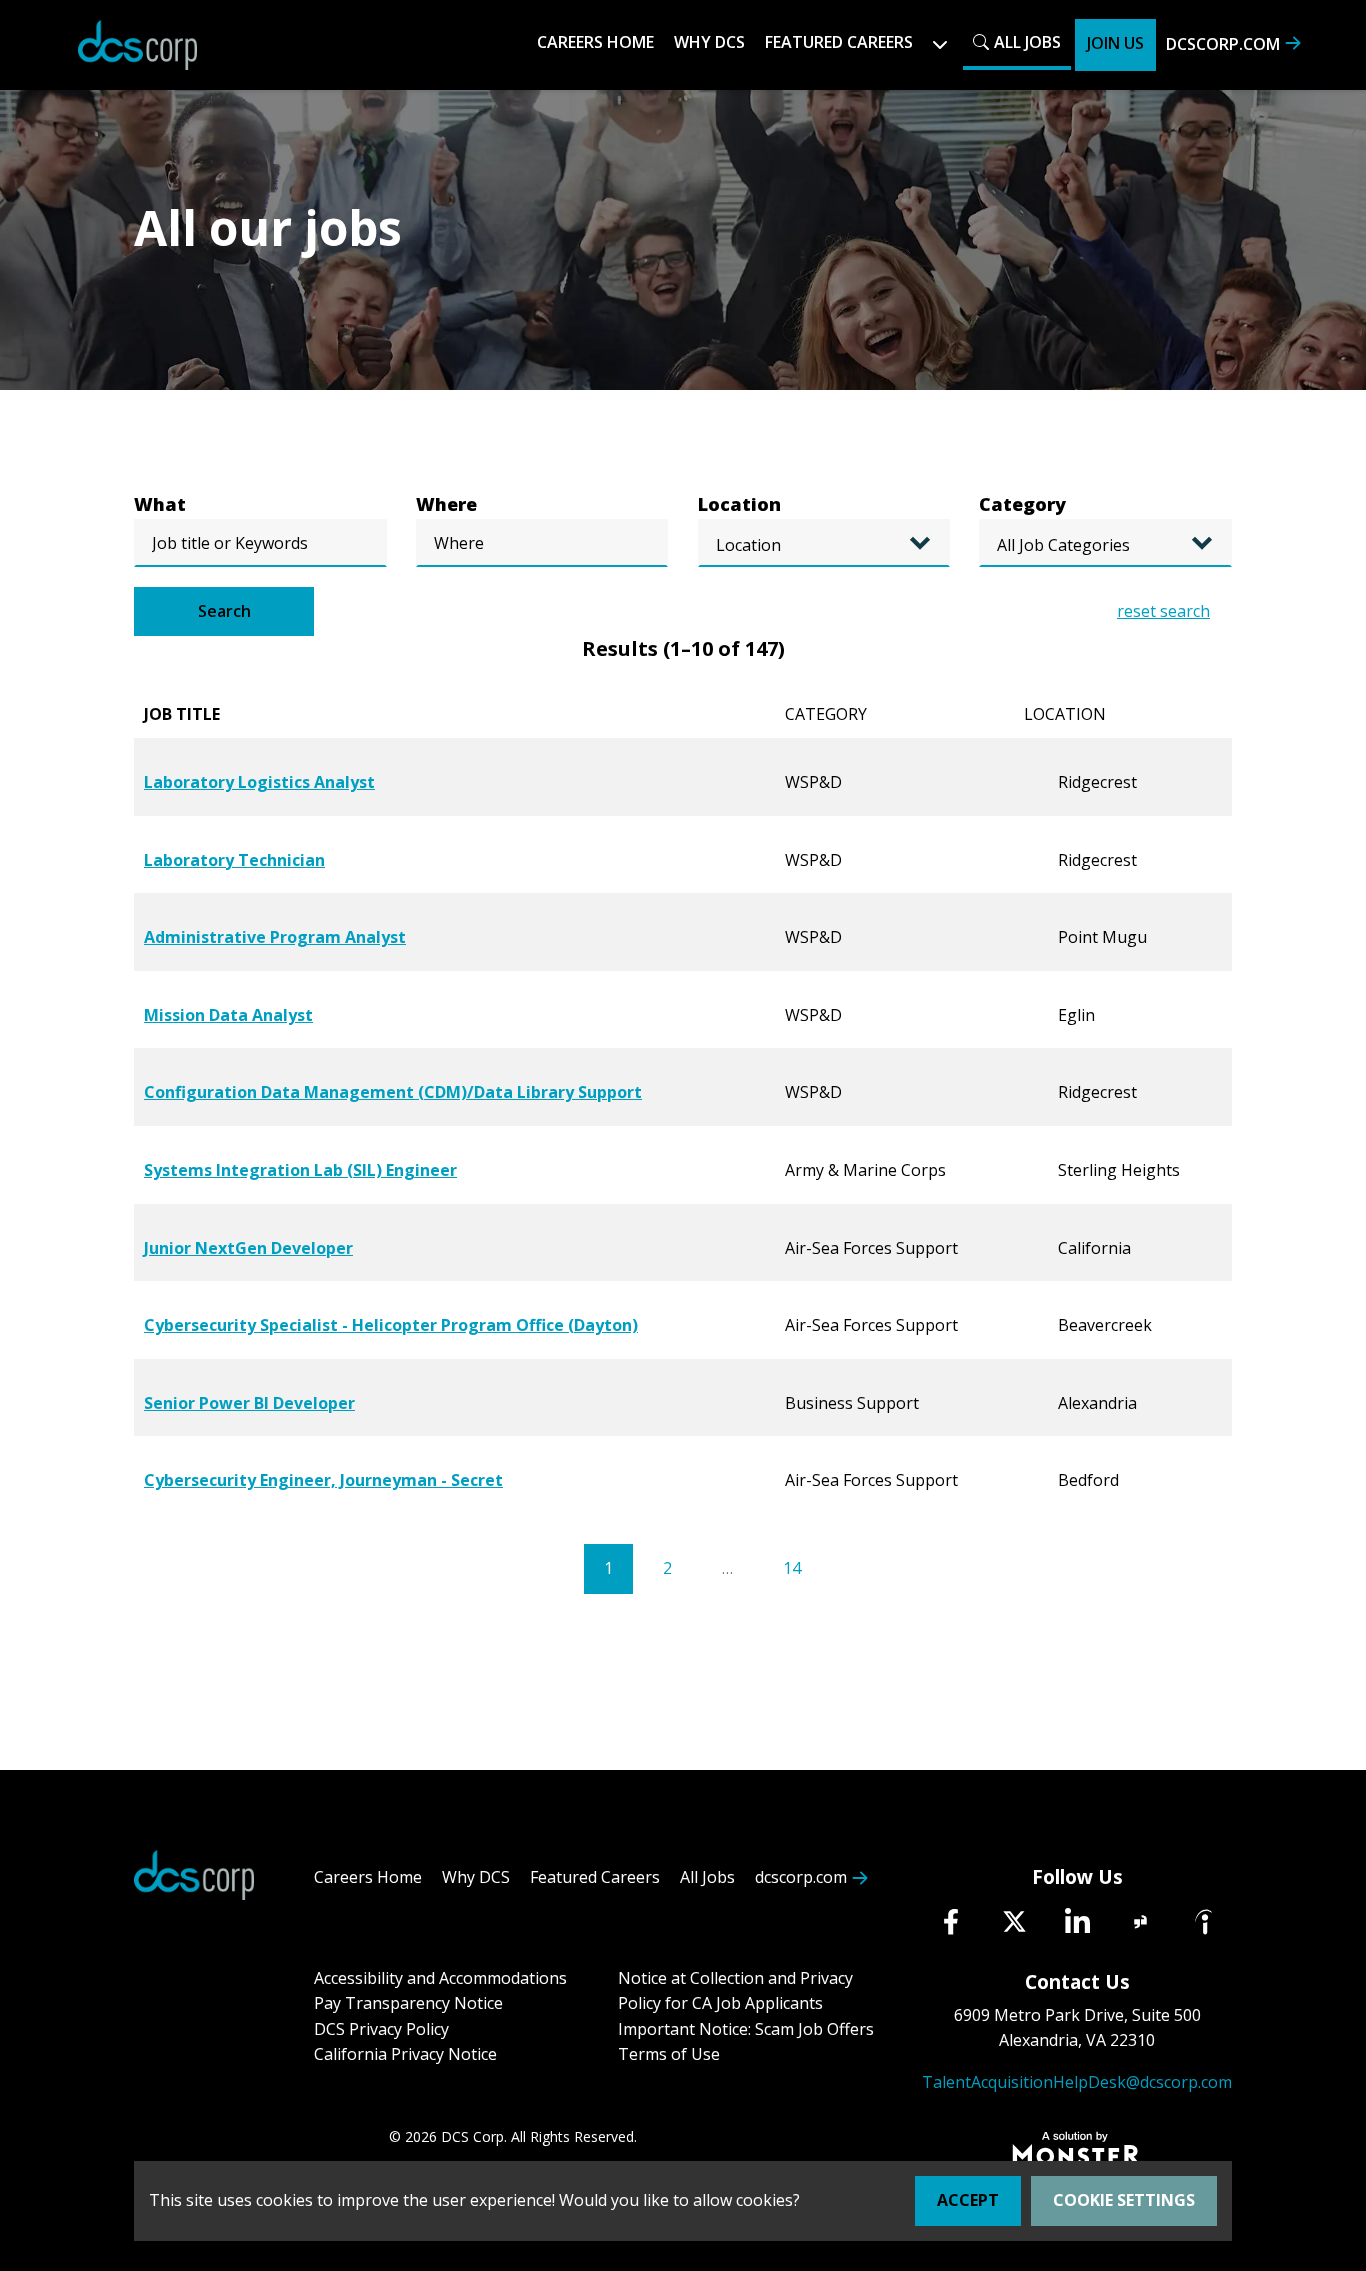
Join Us (1115, 43)
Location (739, 504)
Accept (968, 2200)
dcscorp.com (1223, 44)
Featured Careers (595, 1877)
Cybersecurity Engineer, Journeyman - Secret (323, 1480)
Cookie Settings (1124, 2200)
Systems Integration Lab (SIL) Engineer (300, 1170)
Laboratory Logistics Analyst (259, 782)
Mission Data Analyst (228, 1015)
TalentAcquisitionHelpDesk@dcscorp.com (1077, 2082)
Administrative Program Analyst (275, 937)
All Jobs (1027, 42)
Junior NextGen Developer (248, 1248)
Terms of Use (669, 2054)
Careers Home (595, 42)
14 (792, 1568)
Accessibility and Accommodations (440, 1978)
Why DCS (709, 42)
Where (446, 504)
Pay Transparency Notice (408, 2003)
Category (1022, 504)
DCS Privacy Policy (381, 2029)
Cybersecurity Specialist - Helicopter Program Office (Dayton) (391, 1325)
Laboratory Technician (234, 860)
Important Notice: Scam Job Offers (746, 2029)
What (160, 504)
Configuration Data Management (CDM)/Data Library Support (393, 1092)
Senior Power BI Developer (249, 1403)
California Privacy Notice (405, 2054)
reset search (1163, 611)
